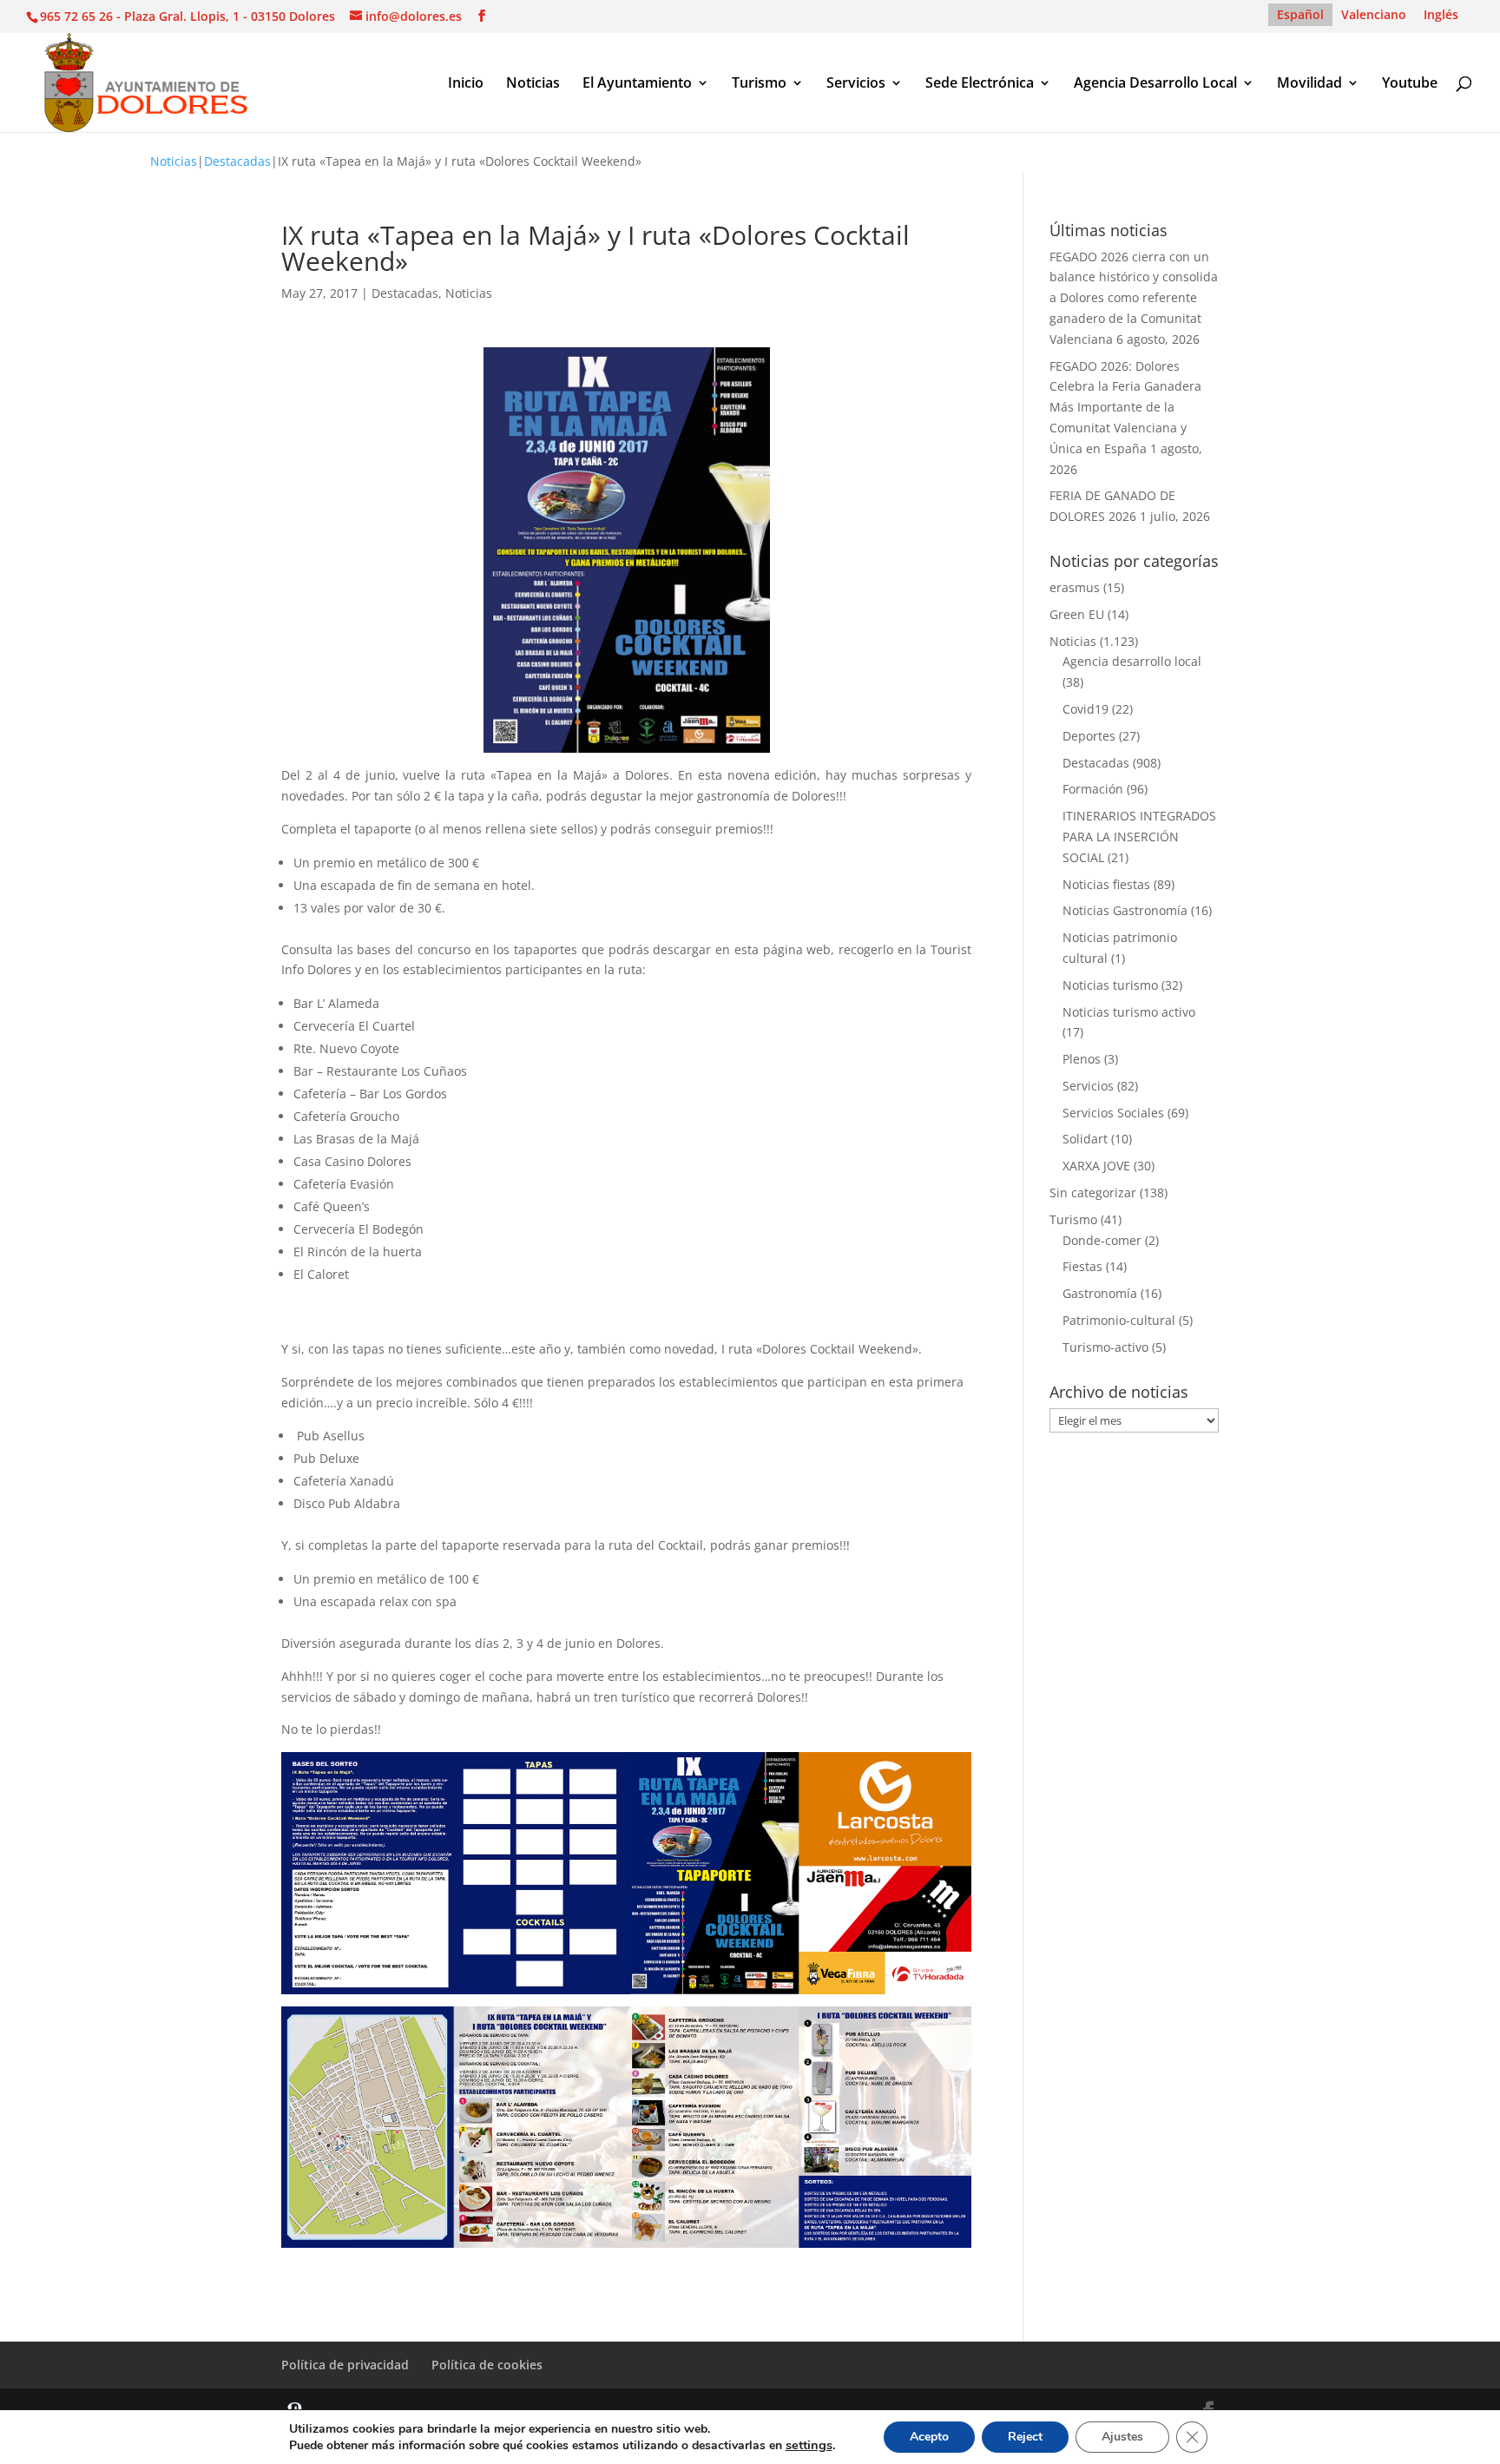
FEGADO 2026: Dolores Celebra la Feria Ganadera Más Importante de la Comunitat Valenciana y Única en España (1125, 407)
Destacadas (237, 161)
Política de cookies (487, 2365)
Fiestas (1082, 1266)
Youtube (1410, 84)
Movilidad (1309, 84)
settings (809, 2445)
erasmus (1075, 587)
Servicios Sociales (1113, 1113)
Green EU (1077, 614)
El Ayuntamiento (637, 84)
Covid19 (1086, 709)
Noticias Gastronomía (1125, 910)
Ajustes (1122, 2437)
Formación (1093, 789)
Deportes (1089, 736)
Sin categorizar (1093, 1192)
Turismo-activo (1105, 1347)
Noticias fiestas (1106, 884)
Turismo (759, 84)
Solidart (1085, 1139)
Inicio (466, 84)
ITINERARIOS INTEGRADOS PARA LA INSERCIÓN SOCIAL (1139, 837)
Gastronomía (1100, 1293)
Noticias (533, 84)
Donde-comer (1102, 1240)
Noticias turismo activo (1129, 1012)
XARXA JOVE (1096, 1166)
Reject (1025, 2437)
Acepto (929, 2437)
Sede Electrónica (980, 84)
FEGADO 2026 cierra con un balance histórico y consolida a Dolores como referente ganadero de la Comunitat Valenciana (1134, 298)
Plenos (1082, 1059)
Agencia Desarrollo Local (1155, 84)
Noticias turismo (1110, 985)
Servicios (856, 84)
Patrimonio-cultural (1119, 1320)
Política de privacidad (345, 2365)
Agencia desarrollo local (1132, 661)
